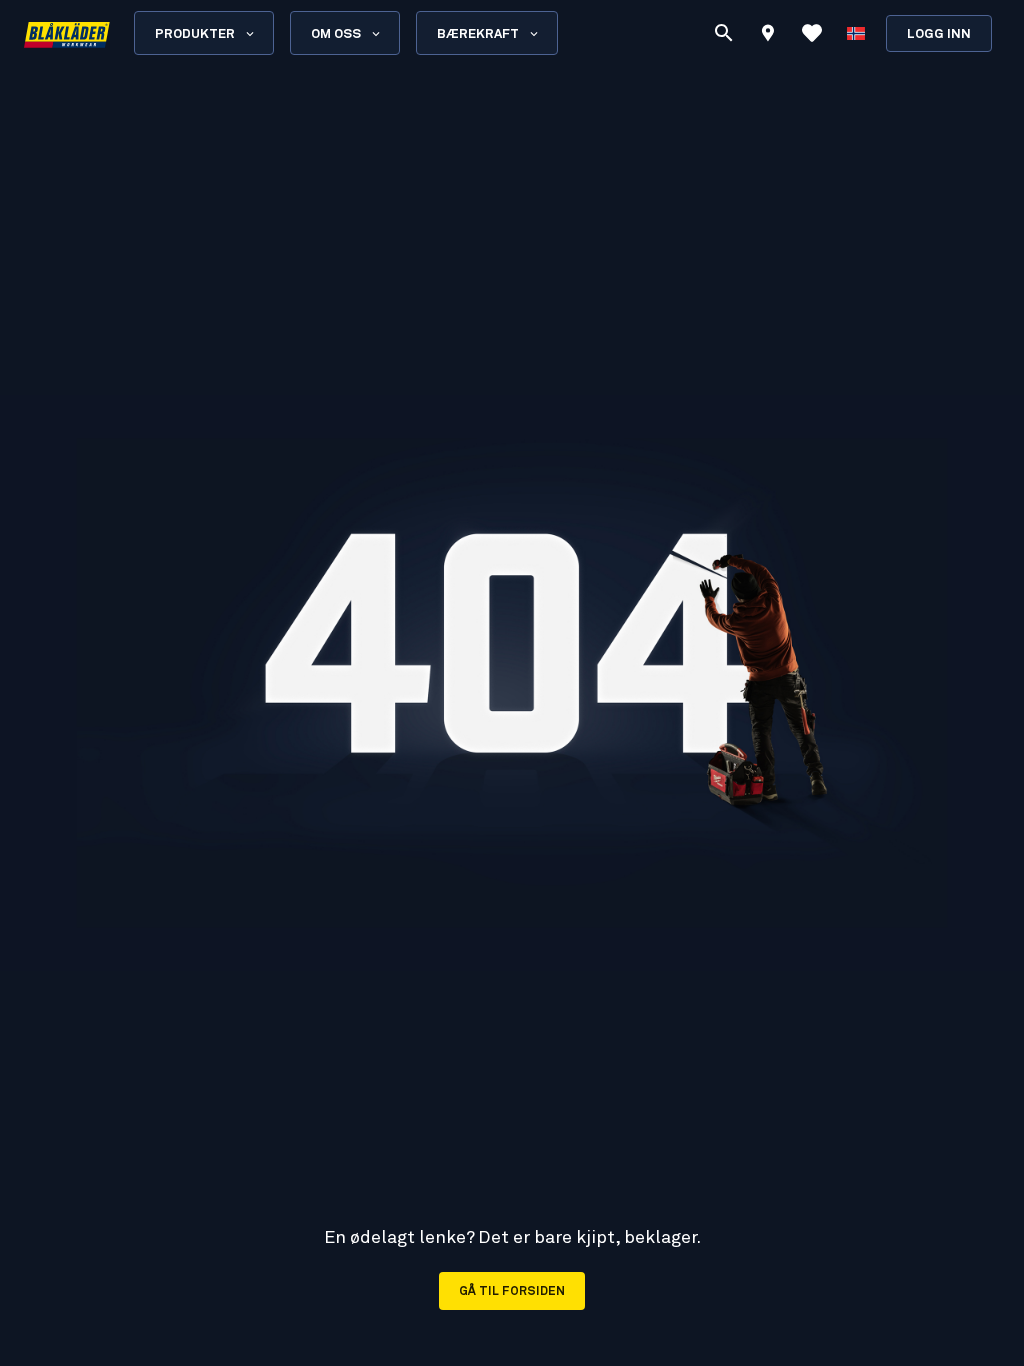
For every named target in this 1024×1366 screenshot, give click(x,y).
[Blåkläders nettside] (67, 33)
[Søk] (724, 33)
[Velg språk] (856, 33)
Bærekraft (478, 34)
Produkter (195, 34)
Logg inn (939, 34)
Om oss (336, 34)
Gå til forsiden (512, 1292)
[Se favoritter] (812, 33)
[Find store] (768, 36)
